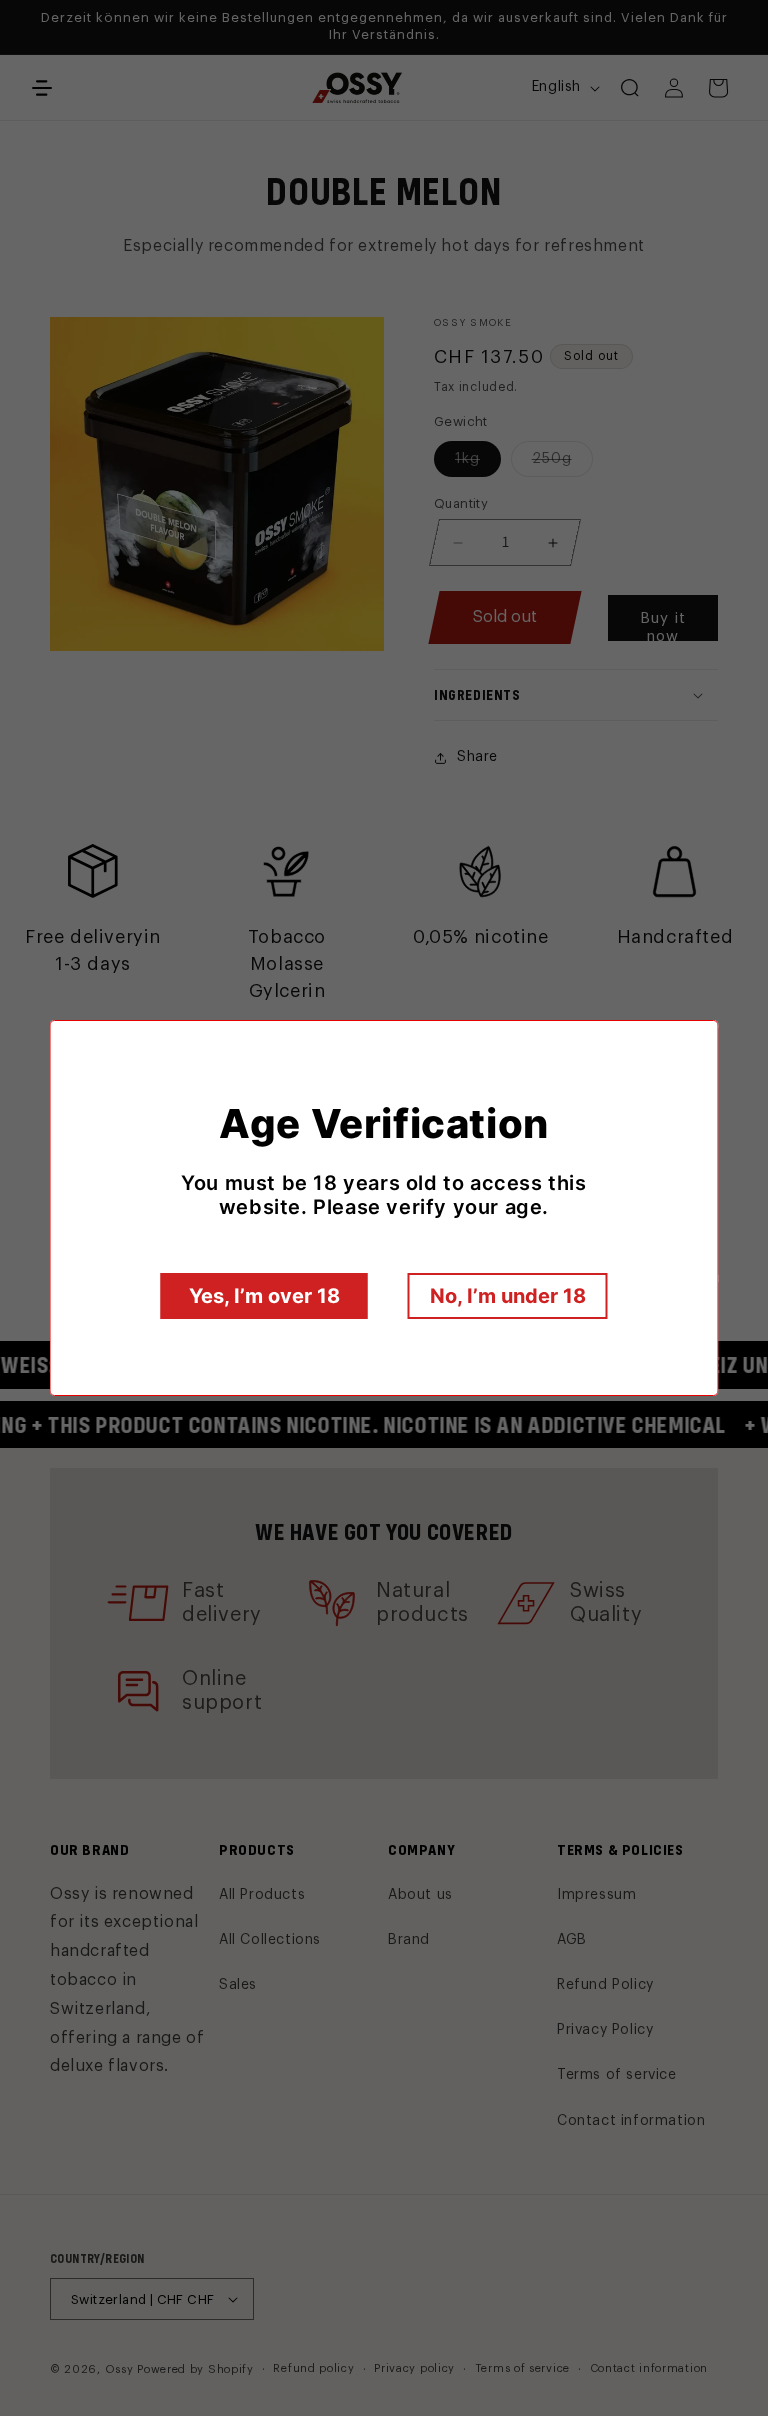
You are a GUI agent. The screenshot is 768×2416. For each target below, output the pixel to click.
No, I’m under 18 (508, 1296)
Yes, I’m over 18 (264, 1296)
